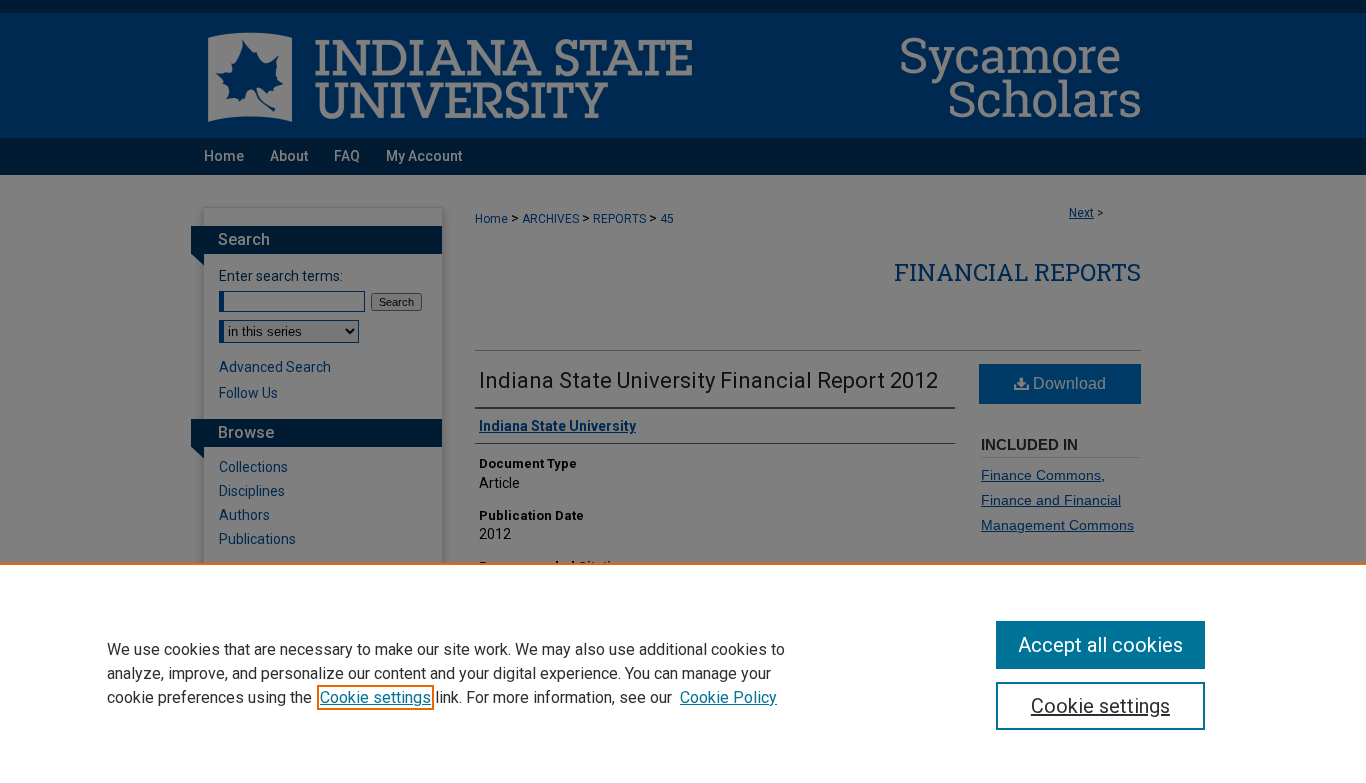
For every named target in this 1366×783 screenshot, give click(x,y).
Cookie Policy (728, 697)
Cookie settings (375, 697)
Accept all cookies (1100, 645)
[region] (683, 673)
